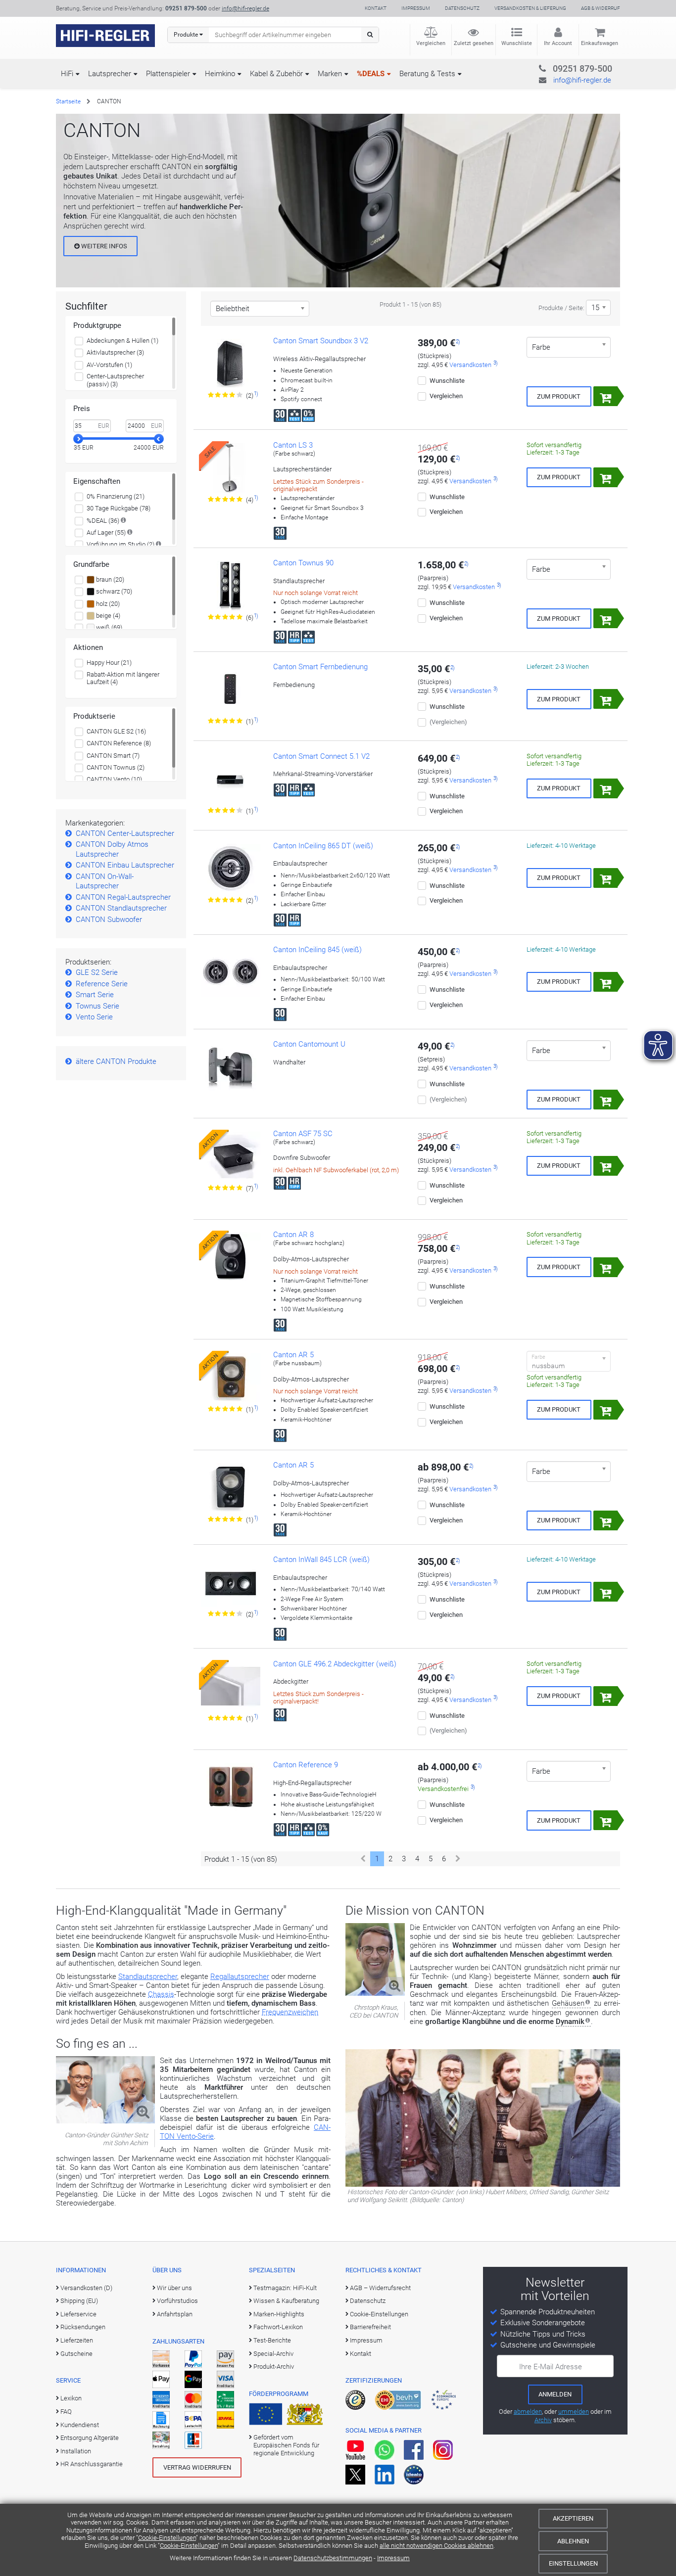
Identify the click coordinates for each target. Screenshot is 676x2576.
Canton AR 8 (293, 1235)
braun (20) (109, 579)
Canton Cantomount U (309, 1044)
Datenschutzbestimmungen (333, 2558)
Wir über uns (174, 2288)
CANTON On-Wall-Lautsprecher (105, 881)
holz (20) (107, 604)
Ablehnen (573, 2541)
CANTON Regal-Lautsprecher (123, 897)
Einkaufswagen (600, 43)
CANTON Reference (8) (119, 743)
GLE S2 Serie (97, 972)
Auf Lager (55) (106, 532)
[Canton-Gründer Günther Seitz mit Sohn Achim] (105, 2121)
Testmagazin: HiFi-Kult (285, 2288)
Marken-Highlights (279, 2314)
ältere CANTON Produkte (116, 1061)
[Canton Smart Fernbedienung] (231, 690)
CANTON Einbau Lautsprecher (125, 865)
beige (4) (107, 616)
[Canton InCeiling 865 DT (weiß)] (231, 869)
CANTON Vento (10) (114, 779)
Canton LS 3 (293, 445)
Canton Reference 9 (306, 1765)
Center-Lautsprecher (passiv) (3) (115, 380)
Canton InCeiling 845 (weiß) (317, 950)
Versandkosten (470, 365)
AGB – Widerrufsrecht (380, 2288)
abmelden (528, 2412)
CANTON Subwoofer (109, 920)
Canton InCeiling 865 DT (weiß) (323, 846)
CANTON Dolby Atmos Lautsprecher (112, 849)
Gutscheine (76, 2354)
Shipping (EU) (79, 2301)
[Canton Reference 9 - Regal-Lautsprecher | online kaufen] (231, 1788)
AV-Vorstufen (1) (109, 365)
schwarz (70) (113, 591)
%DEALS (371, 74)
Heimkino (220, 74)
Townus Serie (97, 1006)
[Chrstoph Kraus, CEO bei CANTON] (375, 1993)
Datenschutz (462, 8)
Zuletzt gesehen (474, 43)
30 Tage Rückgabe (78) (119, 508)
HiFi (67, 74)
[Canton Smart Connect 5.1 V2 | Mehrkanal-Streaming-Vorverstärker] (231, 779)
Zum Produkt (559, 396)
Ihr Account (558, 43)
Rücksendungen (83, 2327)
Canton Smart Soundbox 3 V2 (321, 341)
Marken (330, 74)
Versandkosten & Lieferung (530, 8)
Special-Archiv (273, 2354)
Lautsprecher (110, 74)
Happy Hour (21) (109, 663)
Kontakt (376, 8)
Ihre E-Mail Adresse (551, 2367)
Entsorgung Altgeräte (90, 2438)
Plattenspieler (168, 74)
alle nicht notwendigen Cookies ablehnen (436, 2546)
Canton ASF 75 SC (303, 1134)
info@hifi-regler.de (245, 8)
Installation (76, 2451)
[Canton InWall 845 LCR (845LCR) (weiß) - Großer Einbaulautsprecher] (231, 1582)
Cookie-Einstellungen (167, 2538)
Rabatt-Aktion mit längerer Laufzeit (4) (123, 678)
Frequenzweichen (290, 2012)
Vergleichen (431, 43)
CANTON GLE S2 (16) (116, 731)
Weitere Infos (103, 246)
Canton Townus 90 (303, 563)
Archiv (543, 2420)
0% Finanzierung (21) (116, 496)
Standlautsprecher (148, 1977)
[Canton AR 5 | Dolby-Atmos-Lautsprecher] (231, 1488)
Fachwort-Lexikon (278, 2327)
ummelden (574, 2412)
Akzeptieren (573, 2518)
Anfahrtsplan (175, 2314)
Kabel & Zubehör (276, 74)
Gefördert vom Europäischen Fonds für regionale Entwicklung (286, 2445)
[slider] (78, 439)
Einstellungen (573, 2563)
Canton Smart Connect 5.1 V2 (321, 756)
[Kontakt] (562, 67)
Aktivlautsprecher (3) (115, 352)
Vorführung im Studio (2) (121, 544)
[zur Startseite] (105, 36)
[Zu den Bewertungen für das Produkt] (226, 395)
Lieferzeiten (77, 2340)
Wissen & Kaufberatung (286, 2301)
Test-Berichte (272, 2340)
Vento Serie (94, 1017)
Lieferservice (78, 2314)
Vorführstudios (177, 2301)
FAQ (66, 2412)
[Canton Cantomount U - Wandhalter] (231, 1067)
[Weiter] (458, 1859)
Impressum (393, 2558)
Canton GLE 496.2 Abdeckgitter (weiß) (335, 1664)
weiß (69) (108, 627)
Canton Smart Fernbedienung (320, 667)
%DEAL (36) (103, 521)
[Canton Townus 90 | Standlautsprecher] (231, 586)
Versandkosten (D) (86, 2288)
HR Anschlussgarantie (92, 2464)
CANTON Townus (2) (116, 767)
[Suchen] (370, 35)
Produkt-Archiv (274, 2367)
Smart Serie (95, 995)
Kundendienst (80, 2425)
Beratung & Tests (427, 74)
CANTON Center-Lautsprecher (125, 833)
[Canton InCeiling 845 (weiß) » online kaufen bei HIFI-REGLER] (231, 972)
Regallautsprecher (240, 1977)
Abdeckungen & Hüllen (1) (122, 341)
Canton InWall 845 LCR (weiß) (321, 1560)
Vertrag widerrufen (197, 2467)
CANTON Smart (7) (113, 756)
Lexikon (71, 2398)
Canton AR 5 (293, 1355)
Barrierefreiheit (370, 2327)
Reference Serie (102, 984)
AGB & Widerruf (601, 8)
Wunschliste (517, 43)
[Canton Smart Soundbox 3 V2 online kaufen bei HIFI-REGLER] (231, 364)
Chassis (161, 1994)
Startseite (68, 101)
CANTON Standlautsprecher (121, 908)
